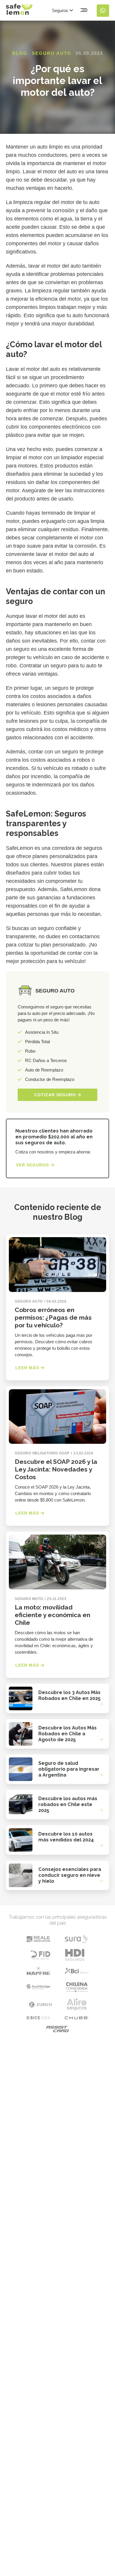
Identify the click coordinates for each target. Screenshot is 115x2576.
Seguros (61, 10)
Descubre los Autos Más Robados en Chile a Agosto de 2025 (68, 1734)
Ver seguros (33, 1165)
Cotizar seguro (56, 1095)
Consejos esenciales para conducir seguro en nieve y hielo (70, 1875)
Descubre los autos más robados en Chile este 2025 (68, 1804)
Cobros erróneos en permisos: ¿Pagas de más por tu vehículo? (53, 1317)
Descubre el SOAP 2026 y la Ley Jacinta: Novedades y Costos (56, 1469)
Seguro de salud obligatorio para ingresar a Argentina (69, 1769)
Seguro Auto (52, 53)
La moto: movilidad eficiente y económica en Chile (52, 1615)
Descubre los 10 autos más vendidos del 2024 (66, 1837)
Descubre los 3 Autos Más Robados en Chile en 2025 (69, 1695)
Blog (20, 53)
